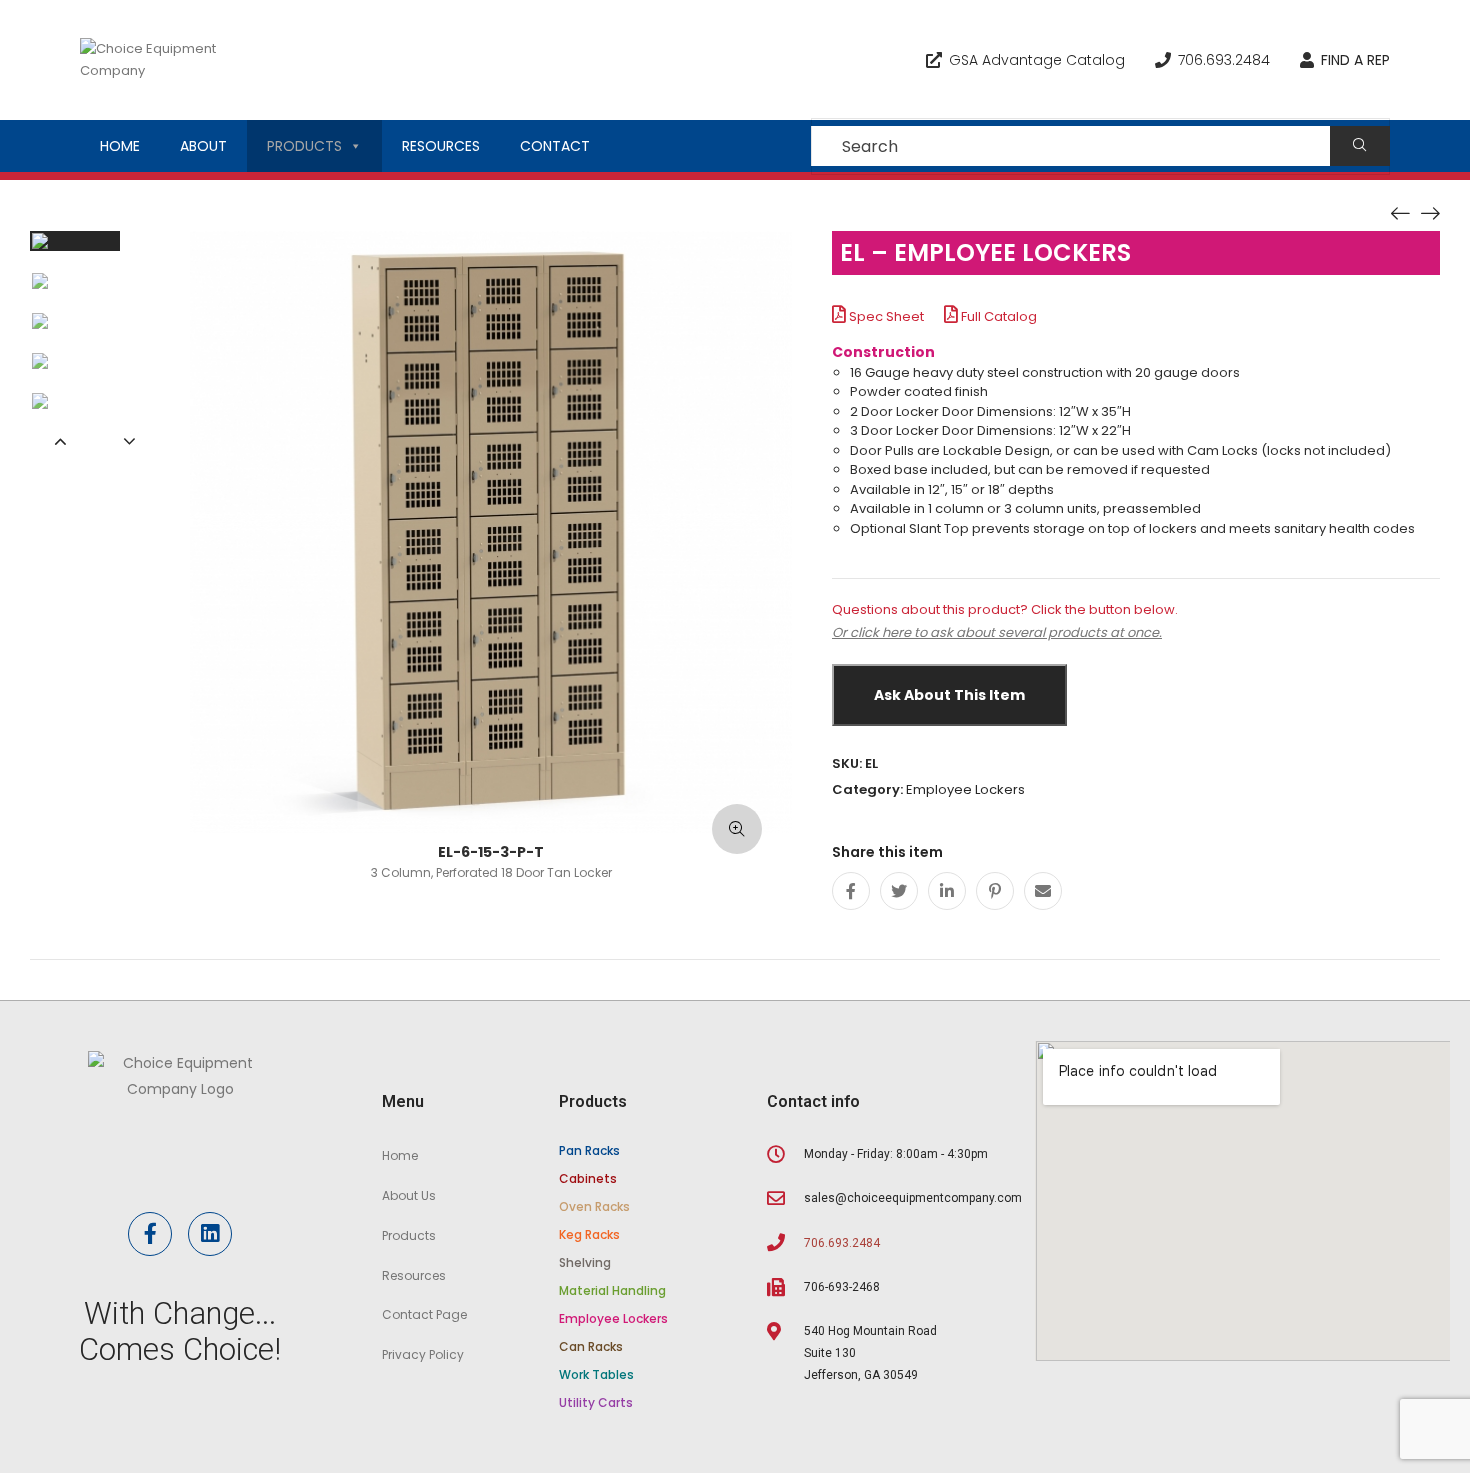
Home (120, 146)
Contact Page (424, 1314)
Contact (555, 146)
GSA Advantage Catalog (1037, 60)
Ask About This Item (949, 695)
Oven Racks (594, 1206)
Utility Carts (596, 1402)
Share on (1136, 853)
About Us (409, 1195)
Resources (441, 146)
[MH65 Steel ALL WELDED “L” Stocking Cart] (1400, 212)
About (203, 146)
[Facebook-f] (150, 1234)
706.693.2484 (1224, 60)
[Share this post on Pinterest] (995, 891)
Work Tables (596, 1374)
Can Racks (591, 1346)
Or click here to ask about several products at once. (997, 632)
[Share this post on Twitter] (899, 891)
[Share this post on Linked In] (947, 891)
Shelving (585, 1262)
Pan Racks (589, 1150)
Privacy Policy (423, 1354)
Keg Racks (589, 1234)
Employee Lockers (965, 789)
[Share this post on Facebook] (851, 891)
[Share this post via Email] (1043, 891)
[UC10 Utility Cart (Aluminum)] (1430, 212)
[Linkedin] (210, 1234)
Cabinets (588, 1178)
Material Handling (612, 1290)
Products (304, 146)
